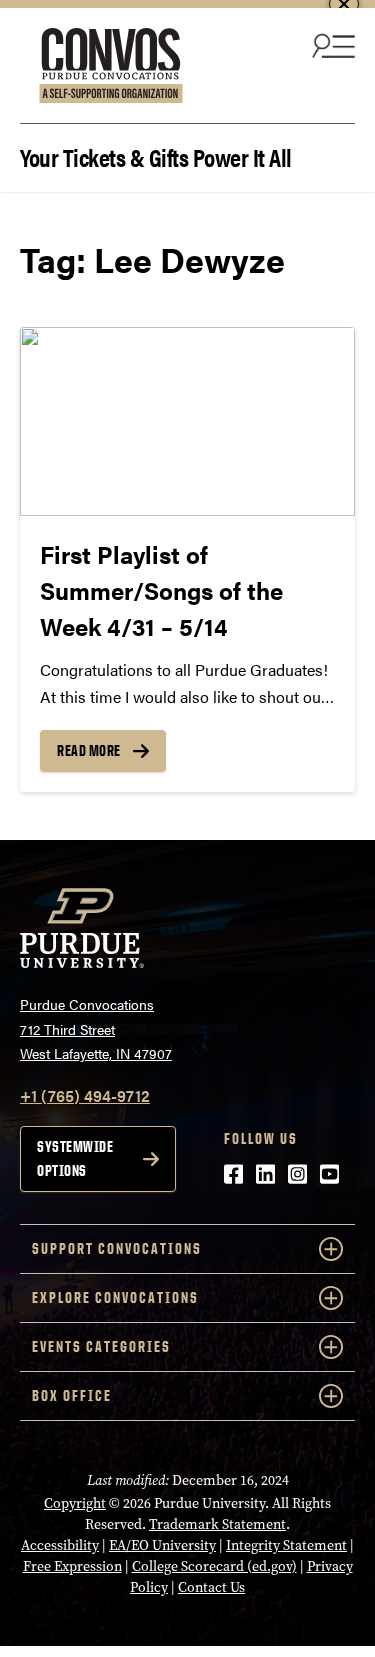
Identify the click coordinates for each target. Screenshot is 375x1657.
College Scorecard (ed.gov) (214, 1566)
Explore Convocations (115, 1297)
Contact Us (211, 1587)
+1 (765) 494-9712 (85, 1095)
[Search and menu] (331, 45)
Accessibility (60, 1545)
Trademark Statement (217, 1524)
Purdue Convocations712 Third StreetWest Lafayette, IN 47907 (96, 1028)
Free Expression (72, 1566)
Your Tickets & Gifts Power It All (156, 155)
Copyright (75, 1503)
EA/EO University (162, 1545)
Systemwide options (75, 1158)
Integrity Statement (286, 1545)
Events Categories (101, 1346)
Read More (89, 750)
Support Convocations (117, 1248)
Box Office (72, 1395)
